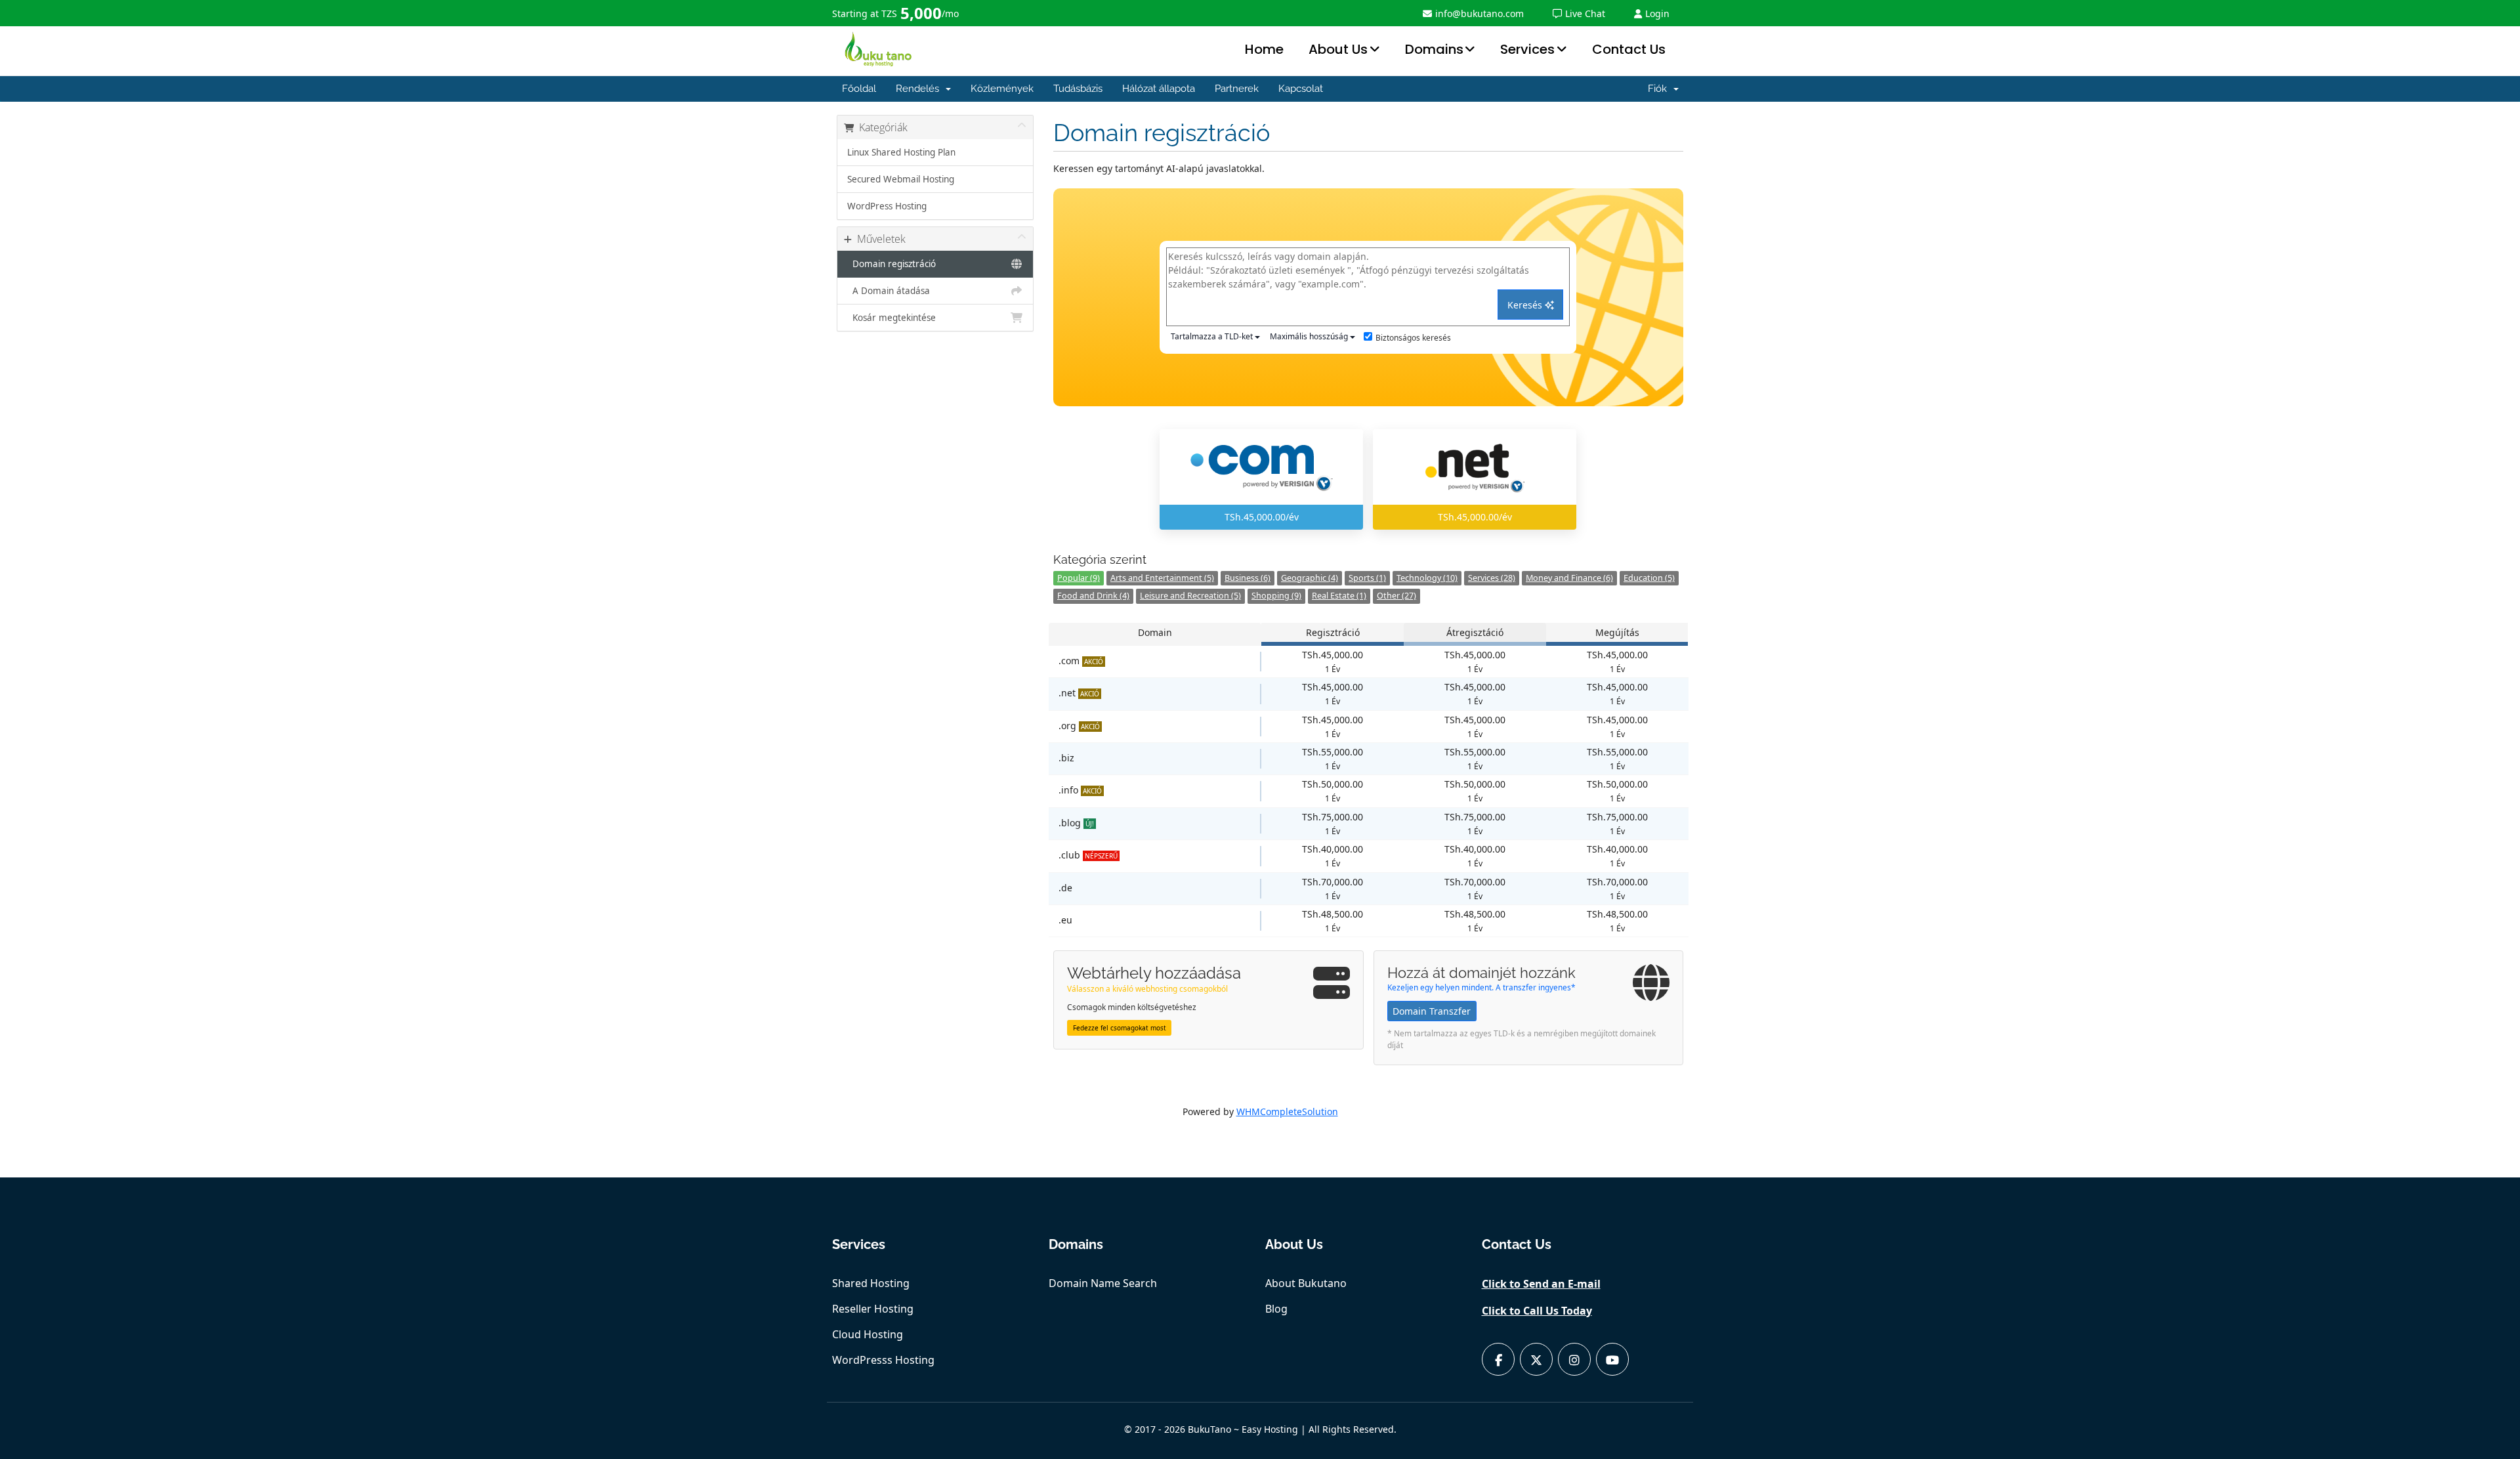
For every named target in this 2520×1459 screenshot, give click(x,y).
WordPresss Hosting (883, 1360)
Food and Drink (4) (1093, 596)
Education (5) (1649, 578)
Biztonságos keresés (1413, 338)
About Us (1338, 49)
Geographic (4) (1310, 578)
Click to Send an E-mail (1541, 1284)
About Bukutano (1306, 1283)
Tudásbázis (1078, 89)
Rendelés (920, 89)
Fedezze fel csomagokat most (1120, 1028)
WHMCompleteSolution (1287, 1111)
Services (1527, 49)
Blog (1276, 1309)
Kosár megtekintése (892, 318)
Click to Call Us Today (1537, 1311)
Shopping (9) (1276, 596)
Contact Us (1629, 49)
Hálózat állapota (1159, 89)
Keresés (1526, 305)
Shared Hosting (871, 1283)
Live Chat (1585, 13)
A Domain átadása (889, 291)
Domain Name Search (1103, 1283)
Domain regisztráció (892, 264)
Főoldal (859, 89)
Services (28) (1492, 578)
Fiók (1660, 89)
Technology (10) (1427, 578)
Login (1657, 13)
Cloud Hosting (868, 1334)
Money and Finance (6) (1569, 578)
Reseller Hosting (873, 1309)
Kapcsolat (1301, 89)
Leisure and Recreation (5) (1190, 596)
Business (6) (1248, 578)
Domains (1434, 49)
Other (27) (1396, 596)
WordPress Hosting (887, 206)
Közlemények (1002, 89)
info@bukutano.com (1480, 13)
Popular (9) (1079, 578)
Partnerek (1237, 89)
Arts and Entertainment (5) (1162, 578)
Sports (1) (1367, 578)
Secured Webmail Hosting (901, 179)
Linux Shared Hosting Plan (901, 152)
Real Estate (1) (1339, 596)
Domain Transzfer (1432, 1011)
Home (1264, 49)
